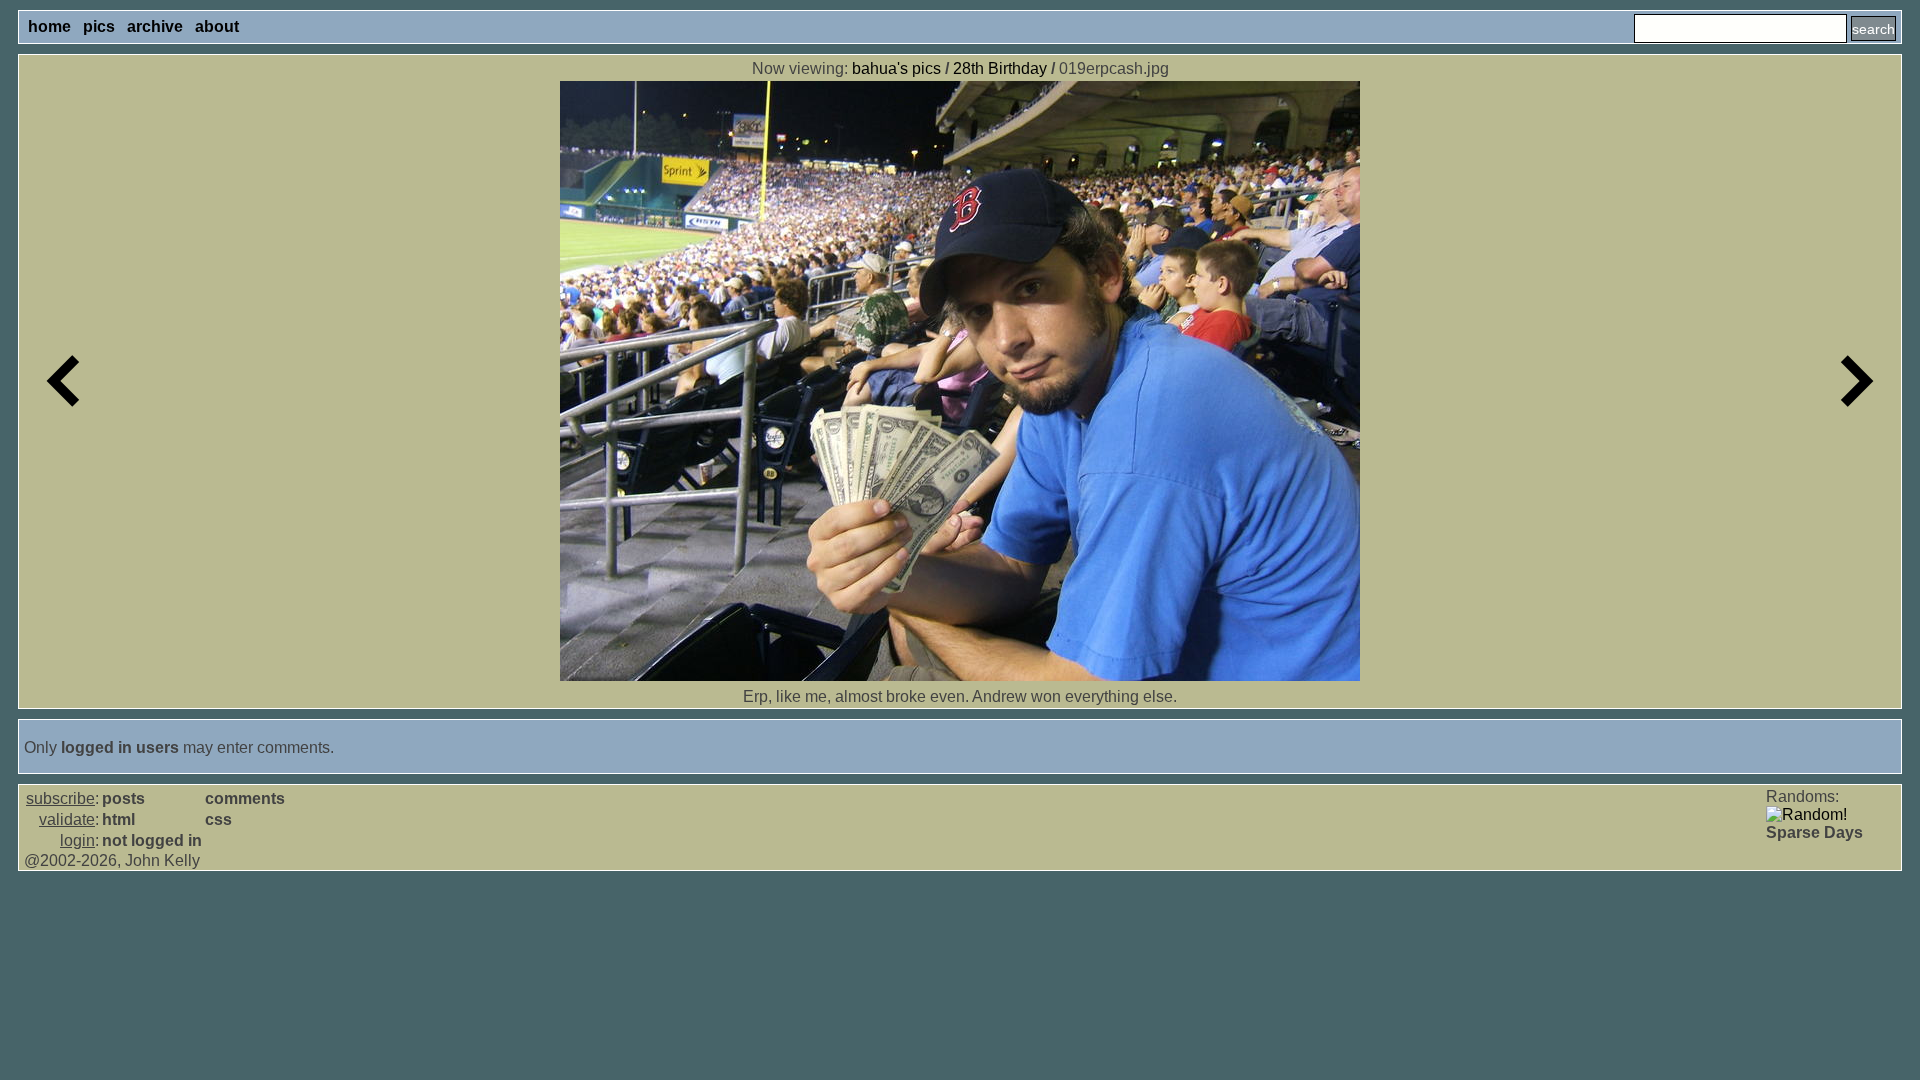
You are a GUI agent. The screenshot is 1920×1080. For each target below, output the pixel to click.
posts (123, 798)
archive (155, 26)
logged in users (120, 747)
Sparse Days (1814, 832)
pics (99, 26)
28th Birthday (1000, 68)
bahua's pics (896, 68)
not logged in (152, 840)
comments (245, 798)
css (218, 819)
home (49, 26)
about (217, 26)
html (118, 819)
